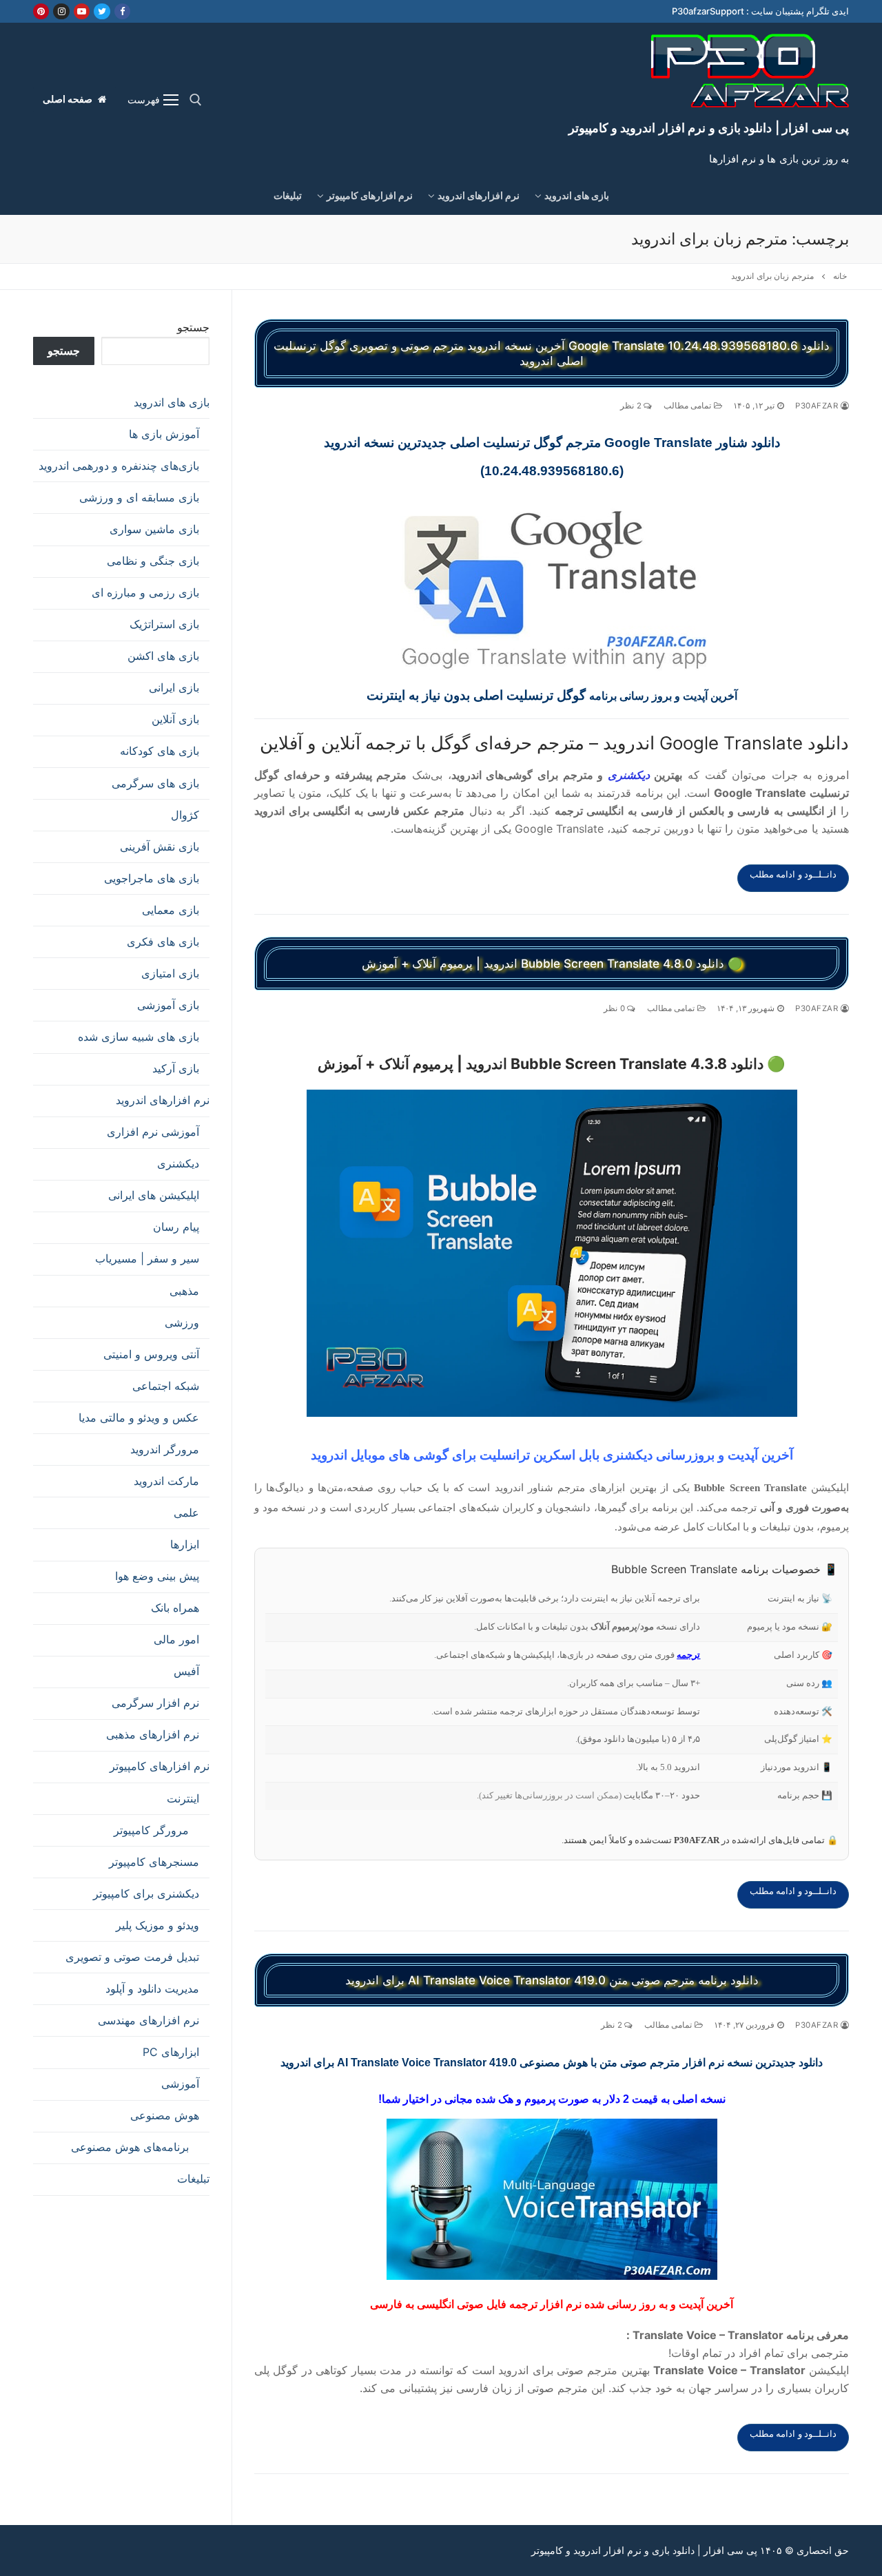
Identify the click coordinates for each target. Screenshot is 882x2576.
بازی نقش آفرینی (160, 846)
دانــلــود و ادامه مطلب (793, 874)
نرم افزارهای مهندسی (148, 2020)
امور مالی (176, 1639)
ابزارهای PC (171, 2052)
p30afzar (818, 406)
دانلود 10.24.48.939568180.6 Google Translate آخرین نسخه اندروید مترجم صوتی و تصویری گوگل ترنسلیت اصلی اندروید (552, 353)
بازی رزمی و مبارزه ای (145, 592)
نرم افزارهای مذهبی (153, 1734)
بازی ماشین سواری (154, 529)
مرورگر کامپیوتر (151, 1830)
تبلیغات (193, 2179)
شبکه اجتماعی (166, 1386)
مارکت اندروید (166, 1481)
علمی (186, 1513)
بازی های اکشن (163, 656)
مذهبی (184, 1291)
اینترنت (183, 1798)
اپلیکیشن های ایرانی (154, 1195)
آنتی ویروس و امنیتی (151, 1354)
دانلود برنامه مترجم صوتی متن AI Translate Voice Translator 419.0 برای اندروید (552, 1980)
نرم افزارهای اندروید (163, 1100)
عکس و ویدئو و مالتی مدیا (139, 1417)
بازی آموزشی (168, 1005)
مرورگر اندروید (165, 1449)
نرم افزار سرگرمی (155, 1703)
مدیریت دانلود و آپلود (152, 1988)
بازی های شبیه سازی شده (139, 1037)
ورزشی (182, 1322)
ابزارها (185, 1544)
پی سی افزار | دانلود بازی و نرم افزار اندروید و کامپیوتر (709, 128)
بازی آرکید (176, 1068)
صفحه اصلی (69, 99)
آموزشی (180, 2084)
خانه (840, 276)
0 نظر (615, 1008)
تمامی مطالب (689, 406)
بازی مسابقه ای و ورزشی (139, 497)
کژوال (185, 815)
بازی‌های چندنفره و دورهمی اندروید (119, 466)
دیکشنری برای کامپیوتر (146, 1893)
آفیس (186, 1671)
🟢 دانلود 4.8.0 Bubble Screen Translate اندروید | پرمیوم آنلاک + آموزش (552, 964)
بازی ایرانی (174, 687)
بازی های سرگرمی (155, 783)
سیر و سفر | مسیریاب (147, 1258)
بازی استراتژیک (164, 624)
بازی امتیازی (170, 973)
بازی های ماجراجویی (152, 878)
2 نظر (632, 406)
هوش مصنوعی (165, 2115)
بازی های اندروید (172, 402)
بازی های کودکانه (160, 751)
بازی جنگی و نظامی (153, 561)
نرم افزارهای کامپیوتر (160, 1766)
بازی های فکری (163, 942)
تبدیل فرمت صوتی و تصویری (132, 1957)
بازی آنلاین (175, 719)
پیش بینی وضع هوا (157, 1576)
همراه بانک (175, 1608)
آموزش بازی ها (164, 434)
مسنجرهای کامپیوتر (154, 1862)
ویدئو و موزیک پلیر (157, 1925)
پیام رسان (176, 1227)
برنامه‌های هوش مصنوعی (130, 2147)
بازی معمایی (171, 910)
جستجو (193, 327)
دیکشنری (629, 775)
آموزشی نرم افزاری (153, 1132)
